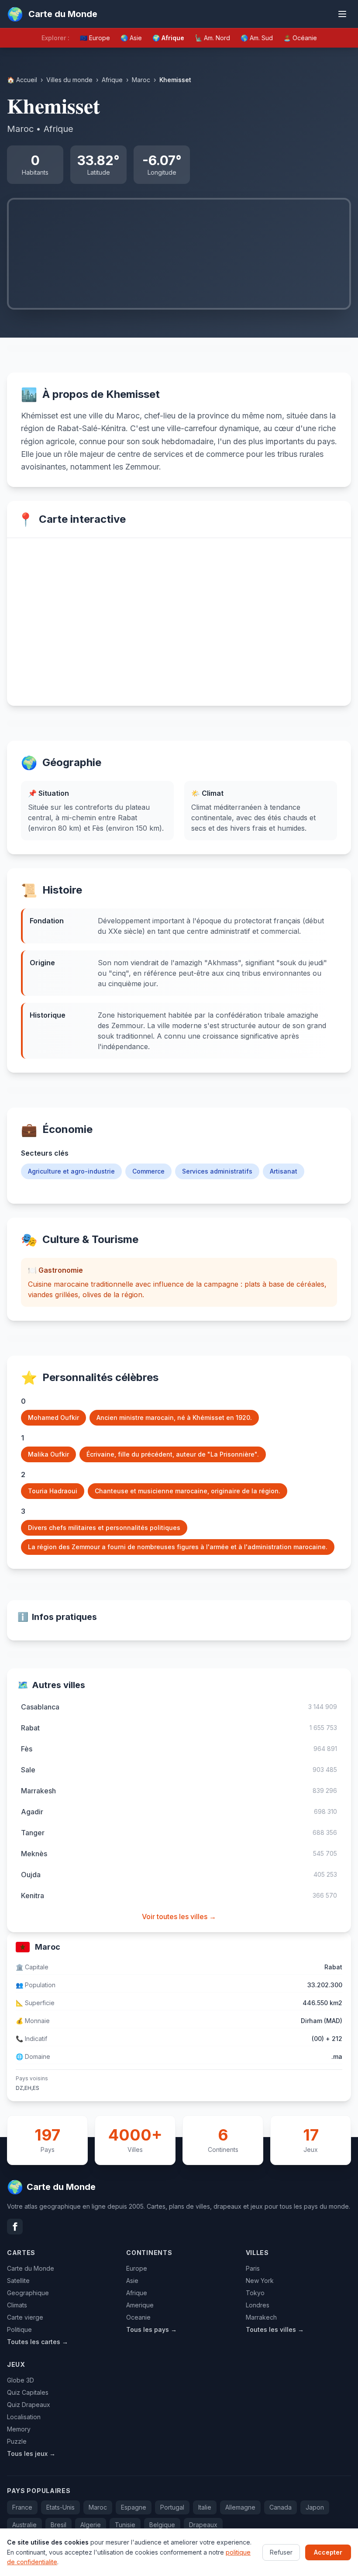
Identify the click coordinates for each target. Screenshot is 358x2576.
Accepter (328, 2552)
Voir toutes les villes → (179, 1916)
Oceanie (138, 2317)
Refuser (281, 2552)
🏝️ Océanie (300, 38)
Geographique (28, 2293)
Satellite (18, 2281)
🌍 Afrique (168, 38)
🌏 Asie (131, 38)
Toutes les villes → (275, 2329)
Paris (253, 2268)
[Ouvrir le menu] (342, 14)
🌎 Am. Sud (257, 38)
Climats (17, 2305)
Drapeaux (203, 2525)
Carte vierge (25, 2317)
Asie (132, 2281)
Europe (137, 2268)
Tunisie (125, 2525)
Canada (281, 2507)
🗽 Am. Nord (212, 38)
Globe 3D (21, 2380)
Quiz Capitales (28, 2392)
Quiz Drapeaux (29, 2405)
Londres (258, 2305)
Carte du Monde (31, 2268)
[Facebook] (15, 2227)
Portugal (172, 2507)
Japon (315, 2507)
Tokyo (255, 2293)
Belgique (162, 2525)
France (22, 2507)
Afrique (112, 80)
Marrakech (261, 2317)
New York (260, 2281)
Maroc (141, 80)
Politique (19, 2329)
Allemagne (240, 2507)
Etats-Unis (60, 2507)
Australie (24, 2525)
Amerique (140, 2305)
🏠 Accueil (22, 80)
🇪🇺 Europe (95, 38)
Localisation (24, 2417)
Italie (205, 2507)
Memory (19, 2429)
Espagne (134, 2507)
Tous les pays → (151, 2329)
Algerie (91, 2525)
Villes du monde (69, 80)
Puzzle (17, 2441)
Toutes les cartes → (38, 2342)
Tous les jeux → (31, 2453)
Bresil (59, 2525)
